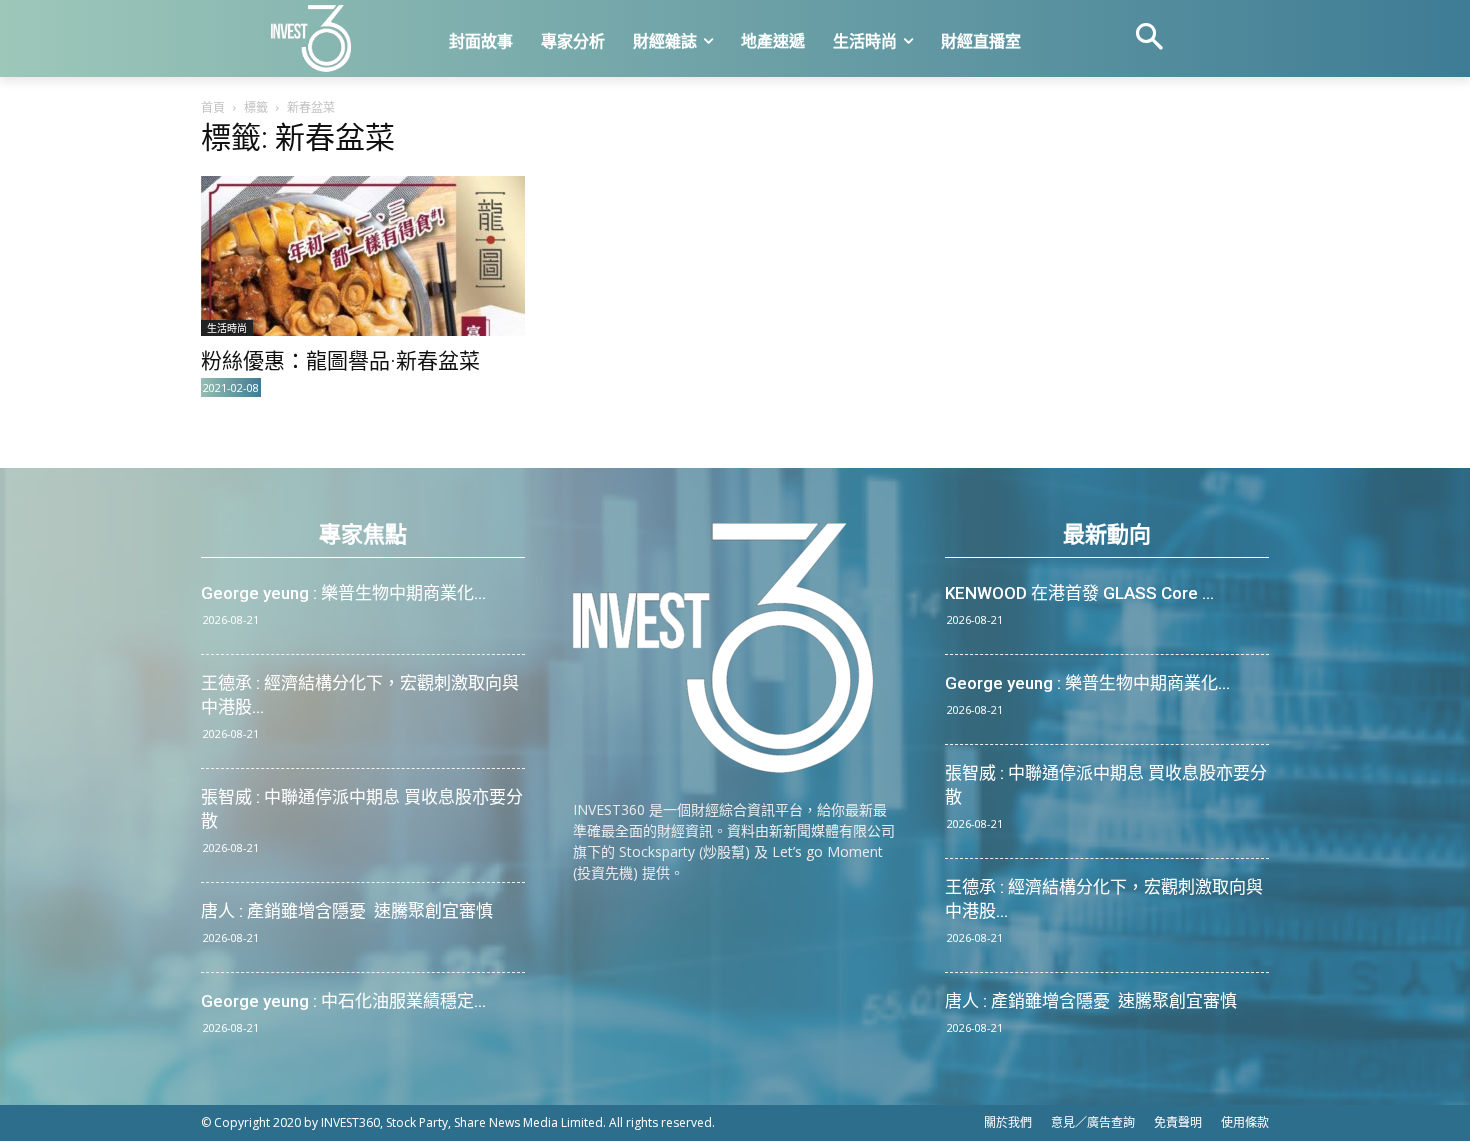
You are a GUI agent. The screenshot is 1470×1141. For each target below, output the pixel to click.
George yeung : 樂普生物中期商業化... (343, 593)
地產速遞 (773, 41)
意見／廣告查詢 (1093, 1122)
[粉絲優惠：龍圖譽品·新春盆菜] (363, 256)
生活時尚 (865, 41)
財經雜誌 (665, 41)
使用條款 (1245, 1122)
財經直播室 (981, 41)
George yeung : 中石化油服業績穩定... (343, 1001)
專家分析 (573, 41)
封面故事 (481, 41)
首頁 (213, 107)
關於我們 (1008, 1122)
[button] (1149, 39)
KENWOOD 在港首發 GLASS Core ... (1079, 593)
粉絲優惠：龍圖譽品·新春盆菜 (340, 361)
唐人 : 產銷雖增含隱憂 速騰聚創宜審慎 (347, 911)
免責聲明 (1178, 1122)
